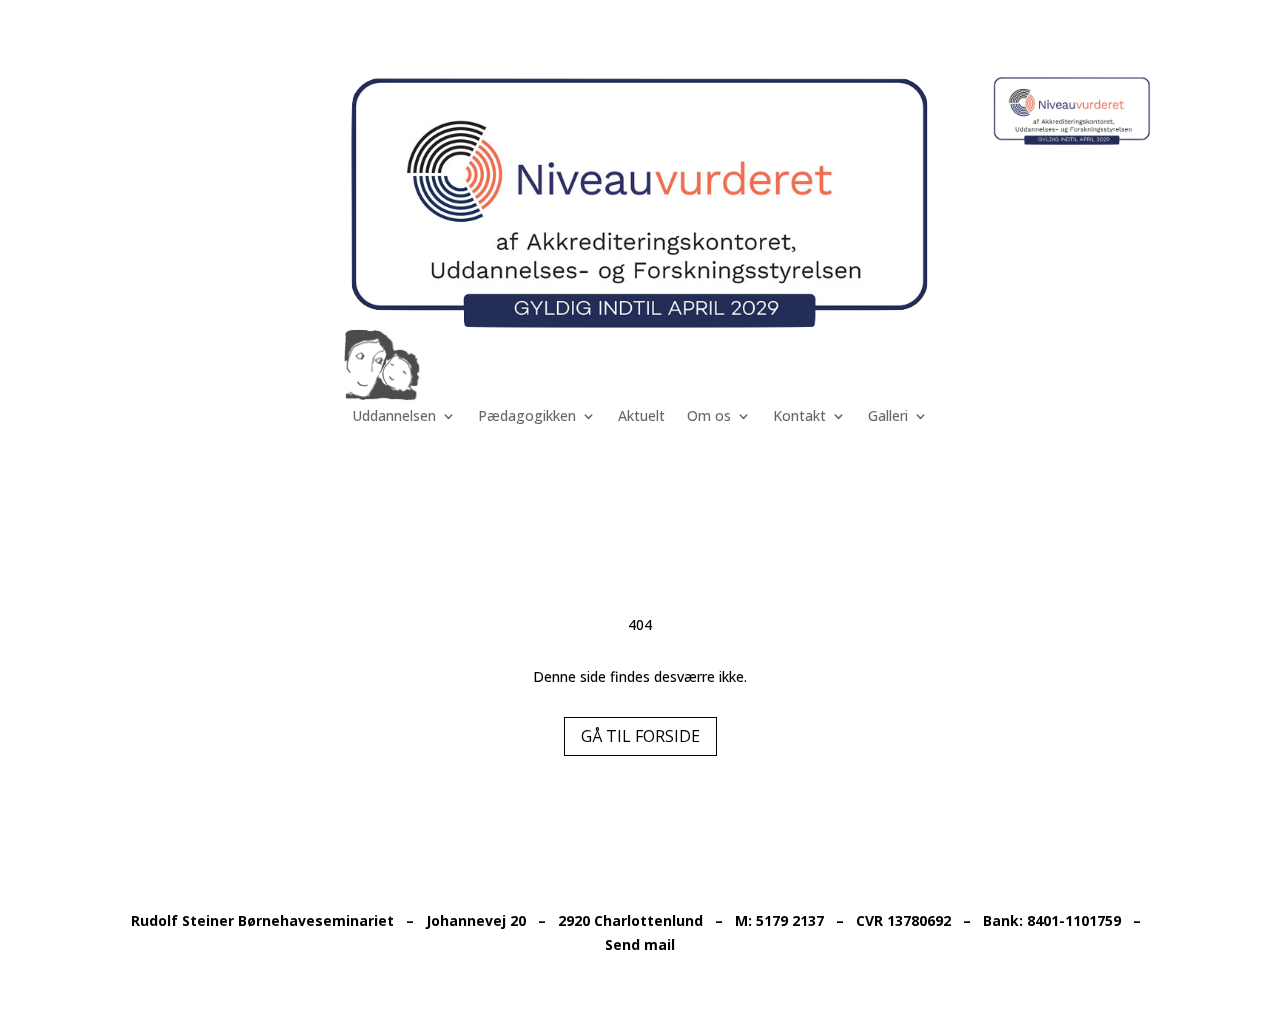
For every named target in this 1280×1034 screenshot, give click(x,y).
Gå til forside (640, 736)
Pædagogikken (527, 417)
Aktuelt (641, 417)
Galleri (888, 417)
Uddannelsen (394, 417)
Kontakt (799, 417)
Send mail (640, 944)
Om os (709, 417)
